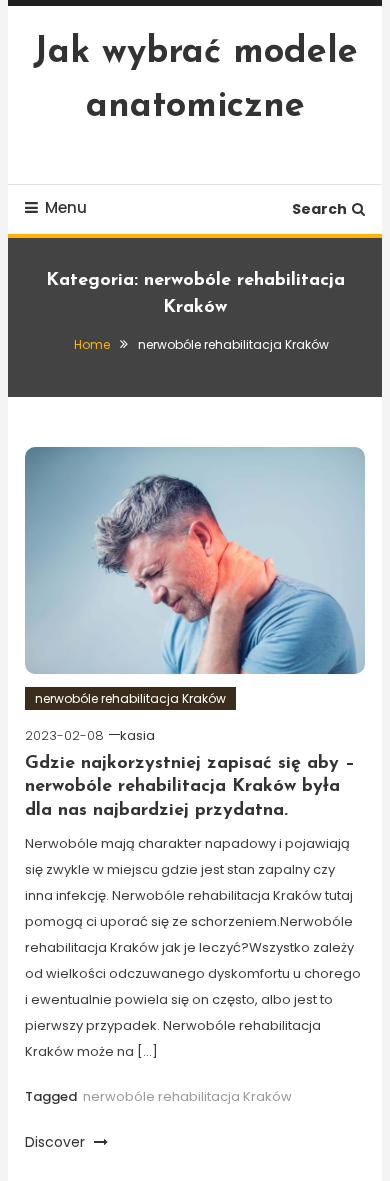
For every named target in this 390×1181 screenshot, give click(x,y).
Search (319, 209)
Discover (57, 1142)
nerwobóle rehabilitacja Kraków (130, 698)
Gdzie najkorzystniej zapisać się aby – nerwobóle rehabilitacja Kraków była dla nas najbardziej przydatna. (190, 787)
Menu (66, 207)
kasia (137, 735)
